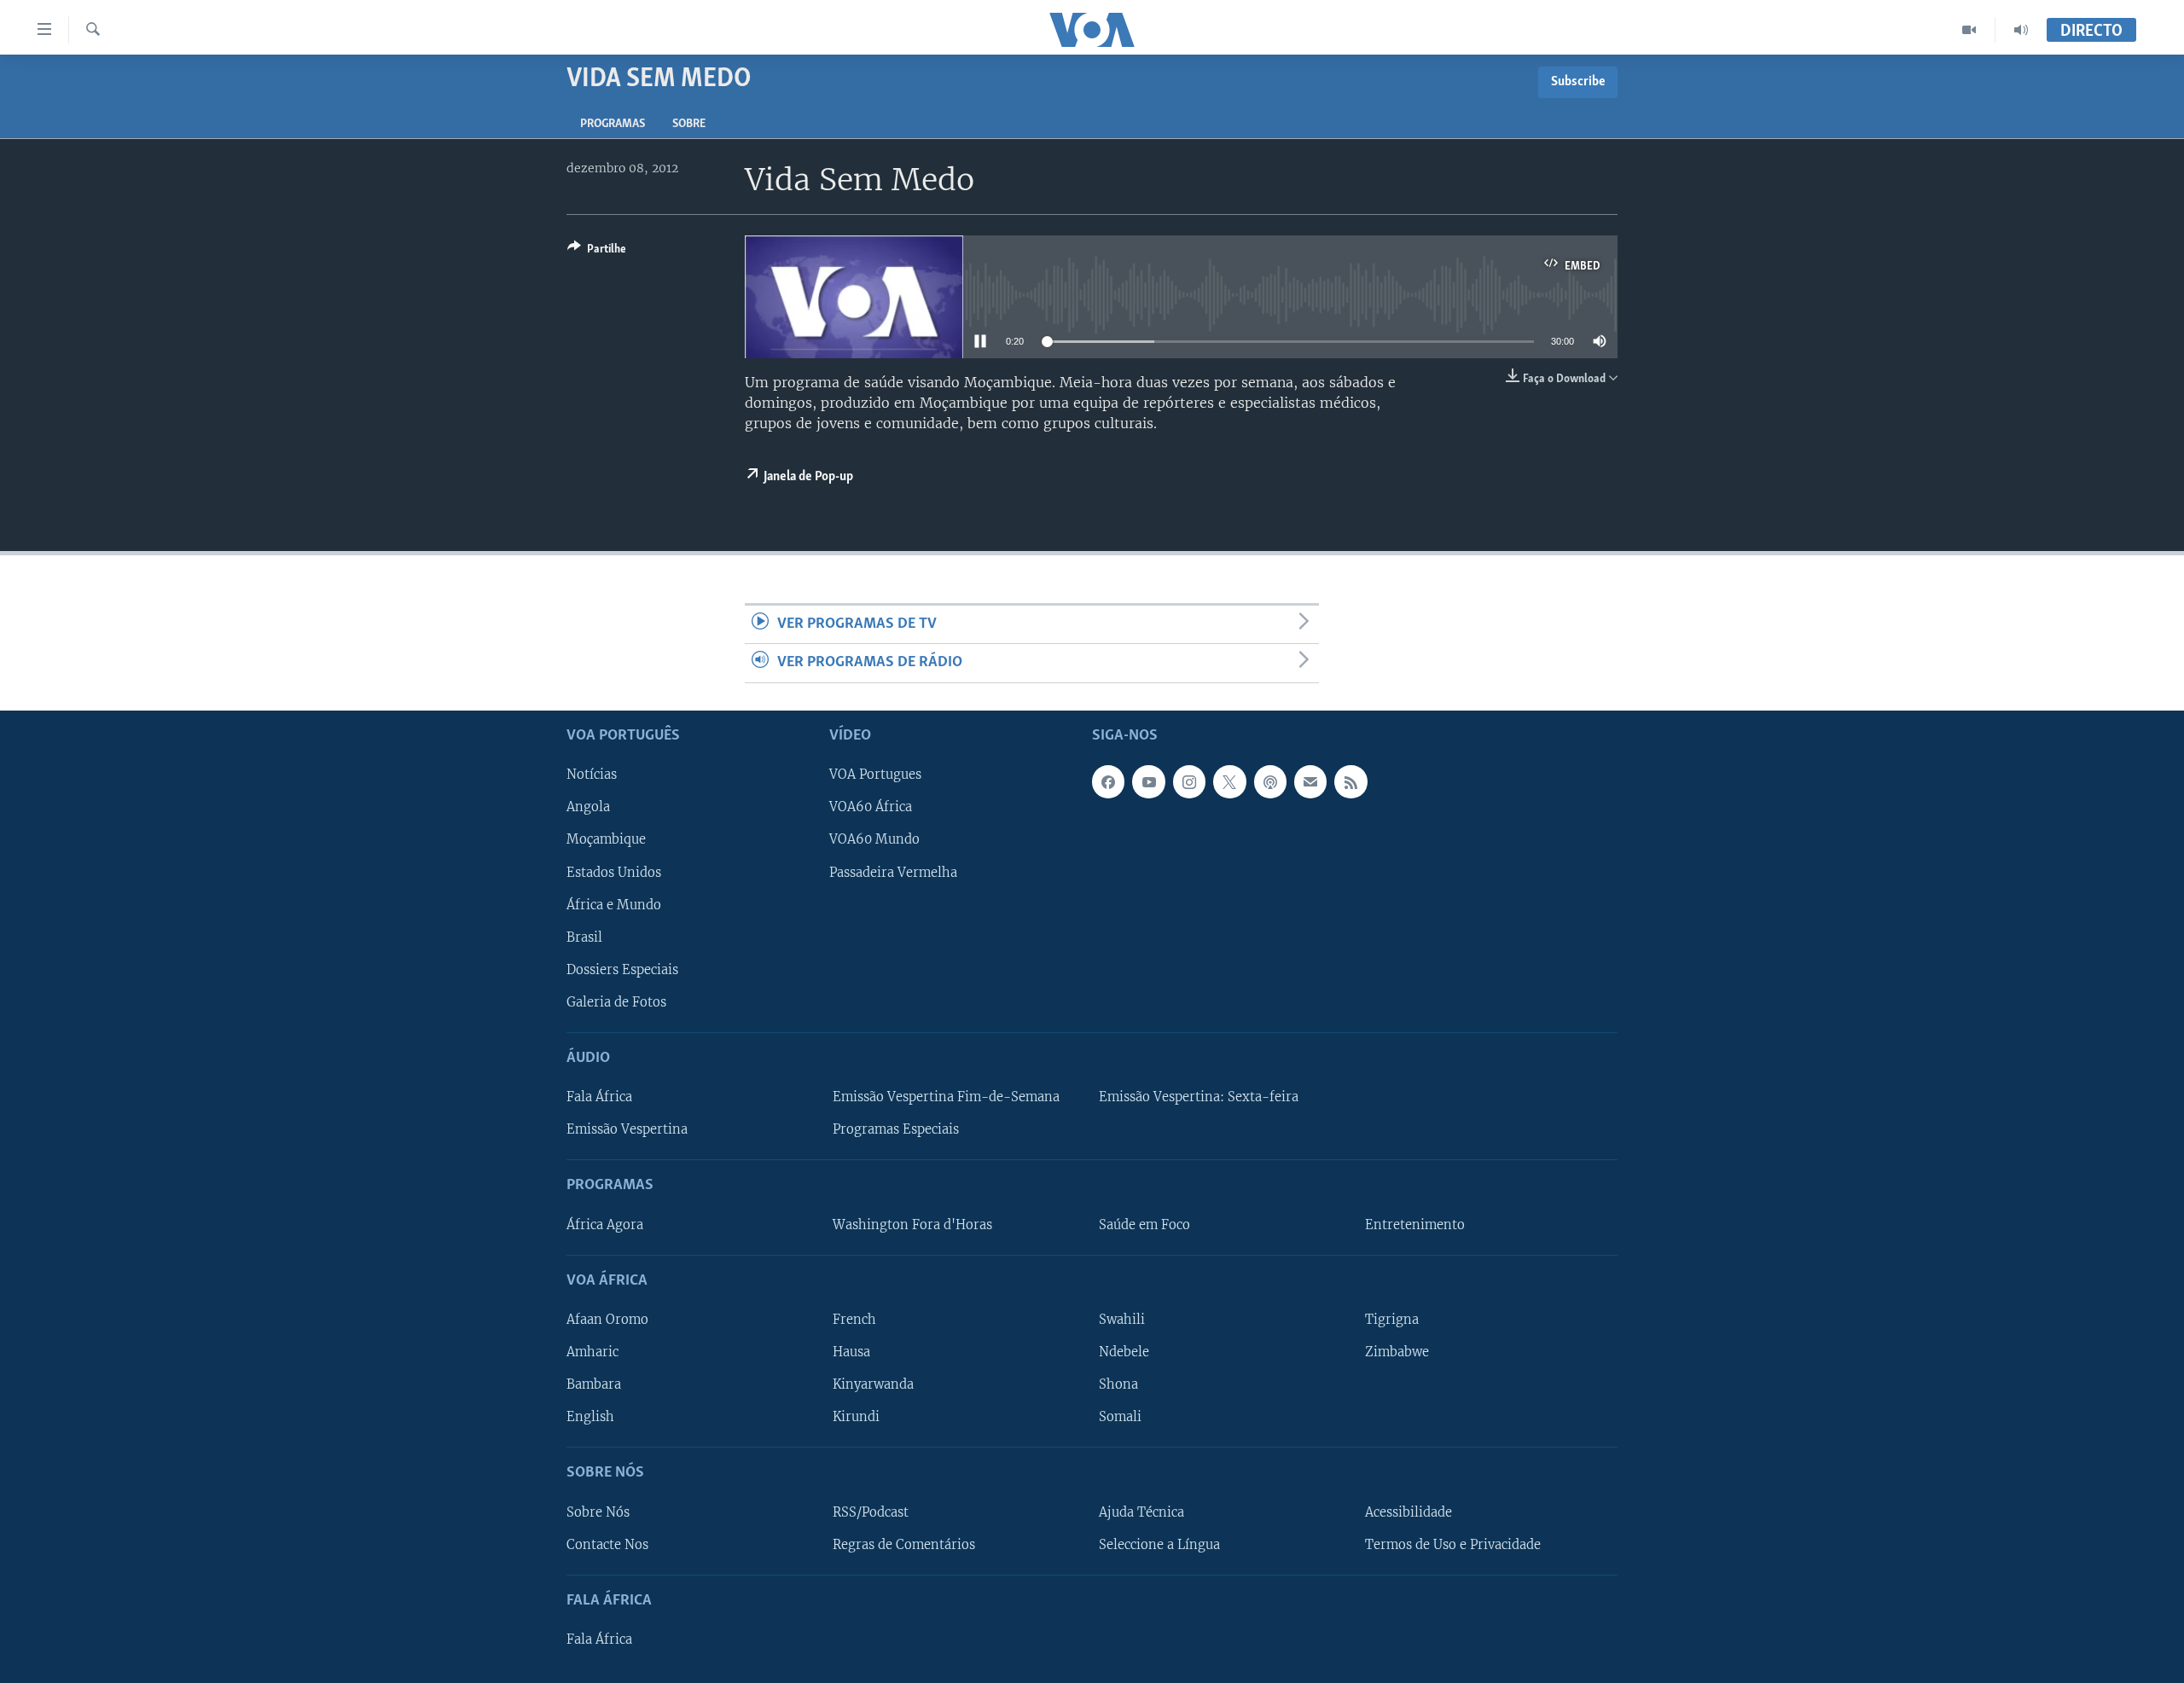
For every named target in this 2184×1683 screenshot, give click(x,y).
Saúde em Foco (1144, 1224)
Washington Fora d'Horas (912, 1224)
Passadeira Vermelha (893, 872)
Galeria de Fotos (616, 1002)
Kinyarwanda (873, 1384)
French (854, 1320)
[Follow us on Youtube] (1148, 781)
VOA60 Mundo (874, 839)
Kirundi (856, 1417)
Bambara (594, 1384)
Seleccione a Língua (1159, 1544)
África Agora (605, 1224)
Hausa (851, 1352)
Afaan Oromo (607, 1320)
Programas (613, 124)
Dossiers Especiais (622, 969)
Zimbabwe (1397, 1352)
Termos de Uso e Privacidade (1453, 1544)
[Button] (597, 252)
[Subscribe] (1310, 781)
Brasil (584, 937)
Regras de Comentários (904, 1544)
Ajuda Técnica (1141, 1512)
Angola (588, 807)
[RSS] (1350, 781)
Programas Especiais (896, 1129)
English (590, 1417)
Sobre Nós (598, 1512)
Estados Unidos (614, 872)
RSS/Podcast (871, 1512)
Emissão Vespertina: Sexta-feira (1199, 1097)
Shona (1118, 1384)
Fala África (599, 1097)
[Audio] (2021, 30)
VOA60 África (871, 807)
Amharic (592, 1352)
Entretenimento (1415, 1224)
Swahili (1122, 1320)
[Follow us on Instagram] (1189, 781)
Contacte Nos (607, 1544)
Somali (1120, 1417)
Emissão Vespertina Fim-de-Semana (946, 1097)
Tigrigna (1392, 1320)
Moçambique (606, 839)
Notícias (592, 775)
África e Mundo (614, 904)
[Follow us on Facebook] (1108, 781)
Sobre (689, 124)
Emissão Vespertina (627, 1129)
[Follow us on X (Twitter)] (1229, 781)
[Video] (1969, 30)
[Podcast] (1270, 781)
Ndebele (1124, 1352)
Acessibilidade (1409, 1512)
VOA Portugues (875, 775)
